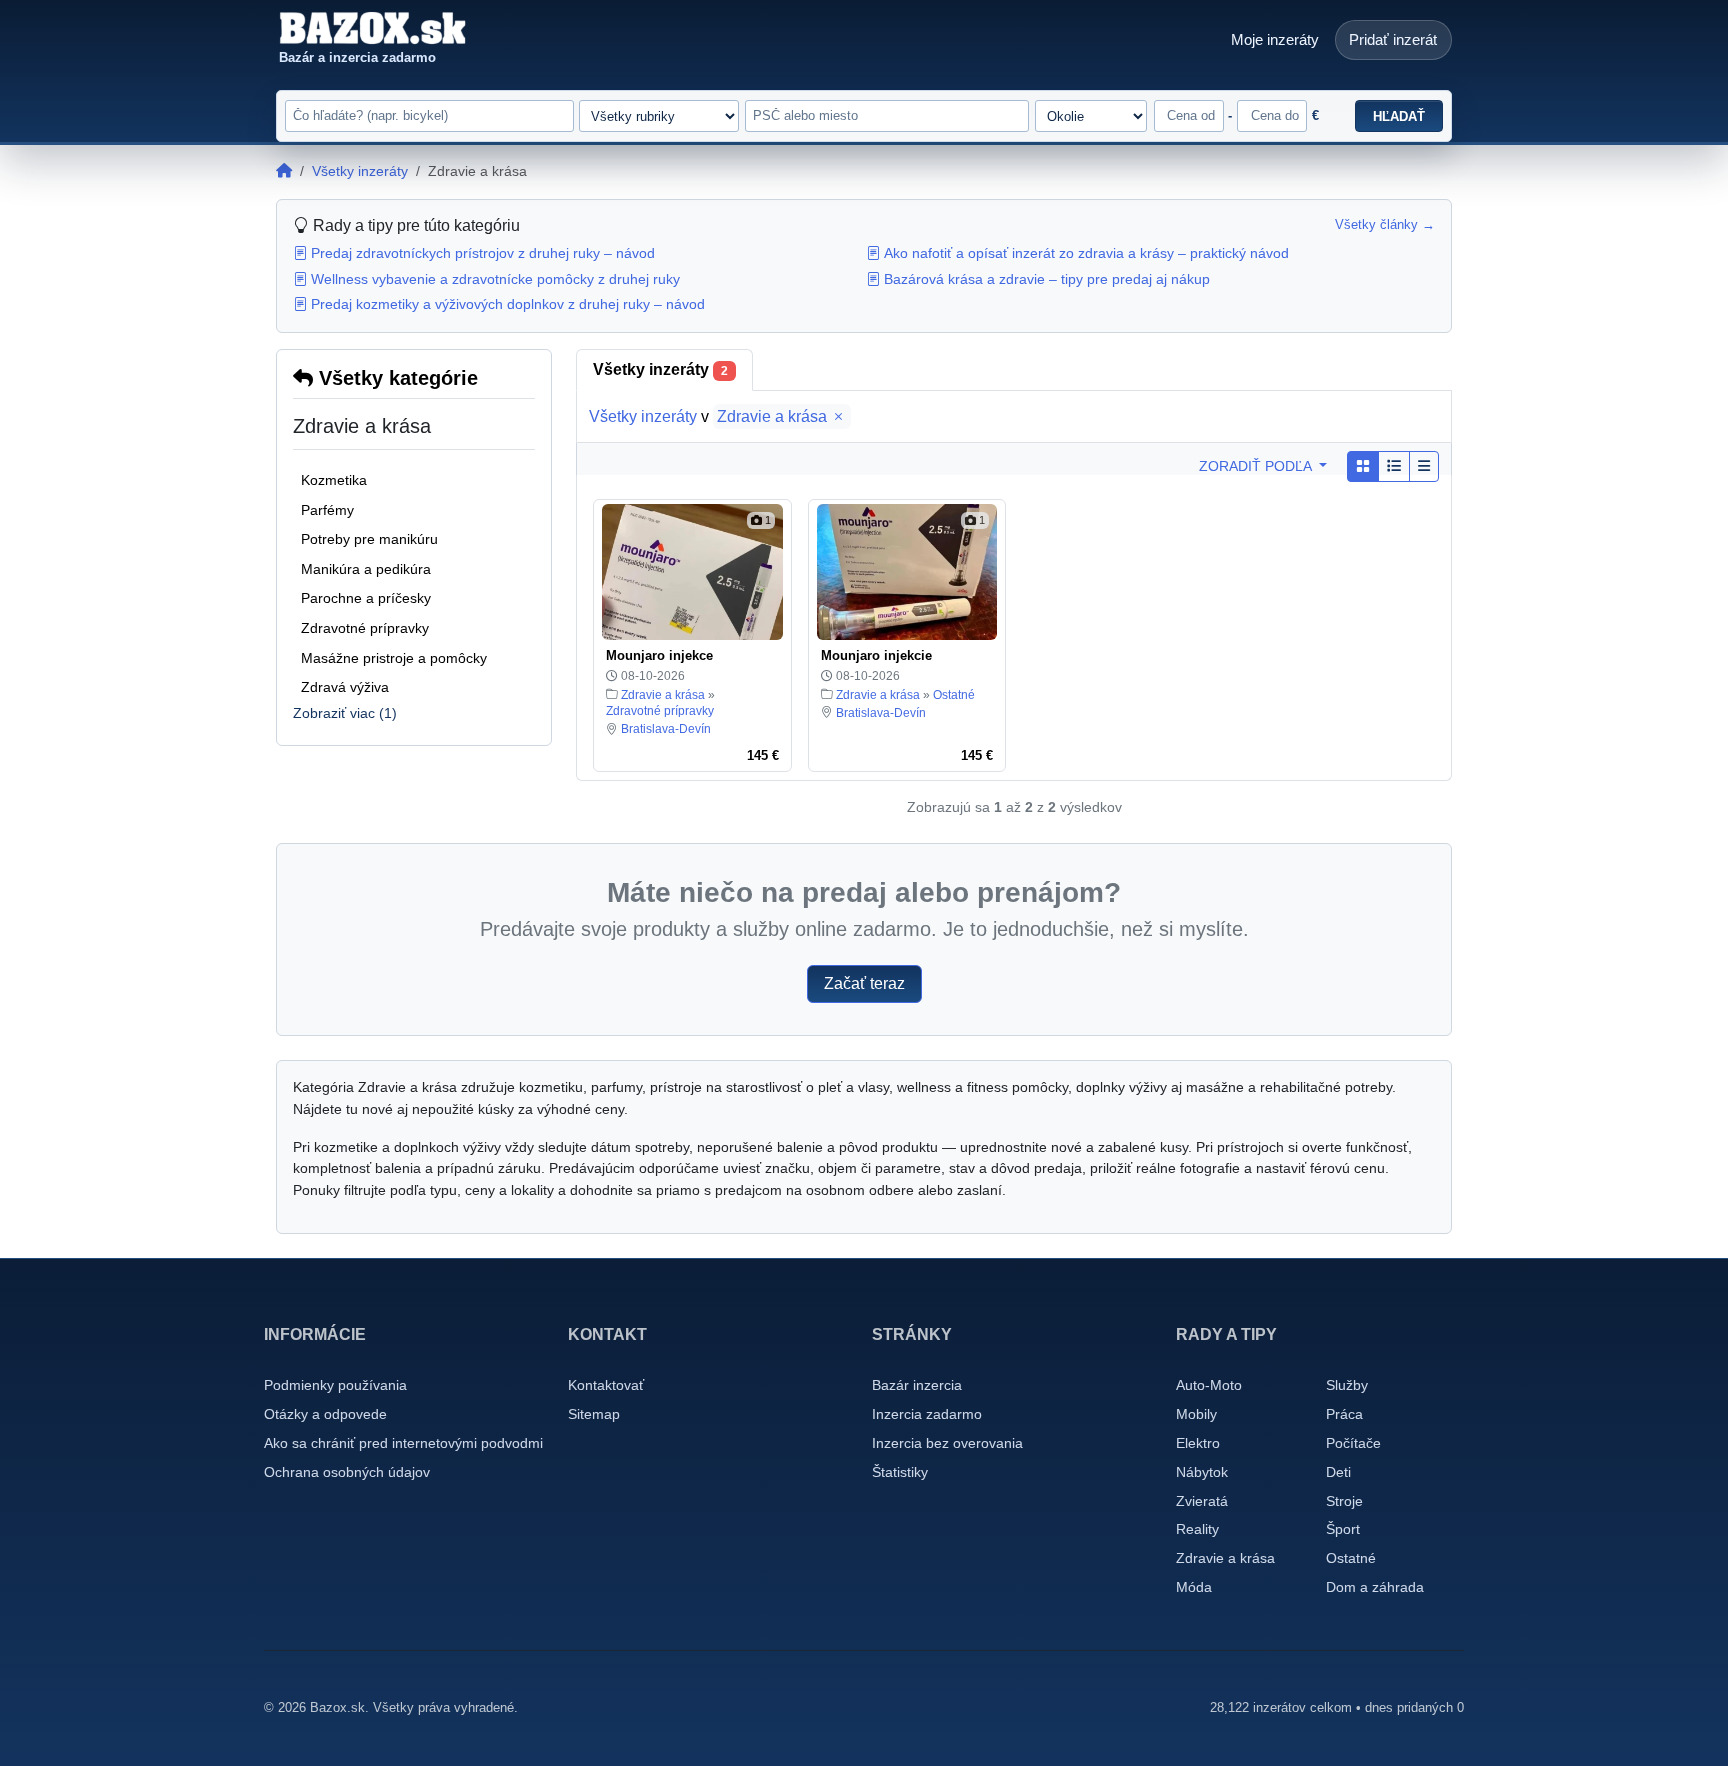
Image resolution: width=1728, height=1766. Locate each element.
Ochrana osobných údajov (347, 1472)
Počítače (1353, 1443)
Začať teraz (864, 983)
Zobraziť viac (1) (345, 713)
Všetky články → (1385, 225)
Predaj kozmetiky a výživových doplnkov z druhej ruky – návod (508, 304)
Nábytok (1202, 1472)
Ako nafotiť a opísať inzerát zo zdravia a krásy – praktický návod (1086, 253)
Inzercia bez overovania (947, 1443)
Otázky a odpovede (325, 1414)
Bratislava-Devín (666, 729)
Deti (1338, 1472)
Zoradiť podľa (1257, 466)
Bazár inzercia (917, 1385)
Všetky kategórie (395, 378)
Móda (1194, 1587)
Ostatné (954, 695)
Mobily (1196, 1414)
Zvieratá (1202, 1501)
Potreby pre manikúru (369, 539)
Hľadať (1399, 116)
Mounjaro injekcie (876, 655)
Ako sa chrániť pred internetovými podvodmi (403, 1443)
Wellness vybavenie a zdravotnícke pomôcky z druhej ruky (495, 279)
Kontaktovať (606, 1385)
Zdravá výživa (345, 687)
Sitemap (594, 1414)
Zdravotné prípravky (365, 628)
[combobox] (887, 116)
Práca (1344, 1414)
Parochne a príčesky (366, 598)
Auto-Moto (1209, 1385)
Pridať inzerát (1393, 39)
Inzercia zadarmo (927, 1414)
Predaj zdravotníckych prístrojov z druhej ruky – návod (483, 253)
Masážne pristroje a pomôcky (394, 658)
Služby (1347, 1385)
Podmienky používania (335, 1385)
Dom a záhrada (1375, 1587)
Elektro (1198, 1443)
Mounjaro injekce (659, 655)
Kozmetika (334, 480)
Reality (1197, 1529)
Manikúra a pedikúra (366, 569)
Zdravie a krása (774, 416)
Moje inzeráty (1275, 39)
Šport (1343, 1529)
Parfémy (327, 510)
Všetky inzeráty (360, 171)
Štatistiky (900, 1472)
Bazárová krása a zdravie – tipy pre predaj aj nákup (1047, 279)
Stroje (1344, 1501)
